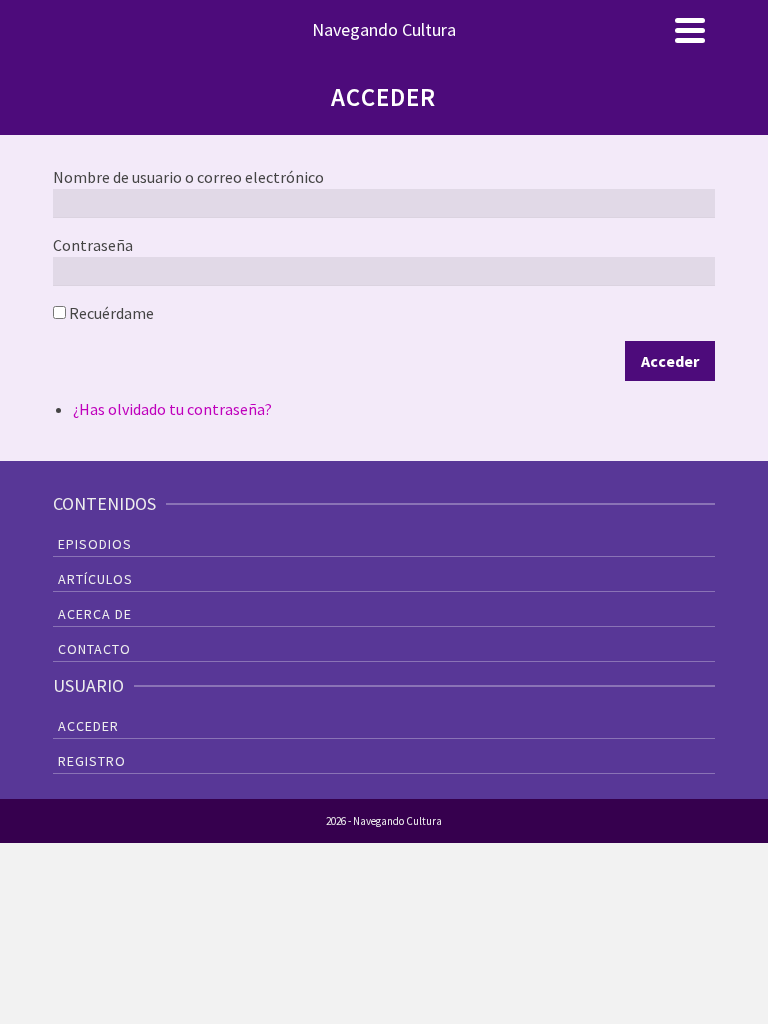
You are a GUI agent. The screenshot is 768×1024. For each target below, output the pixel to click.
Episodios (95, 544)
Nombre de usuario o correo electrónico (188, 177)
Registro (92, 761)
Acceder (670, 361)
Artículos (95, 579)
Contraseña (93, 245)
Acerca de (95, 614)
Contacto (94, 649)
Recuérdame (111, 313)
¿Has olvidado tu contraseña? (172, 409)
